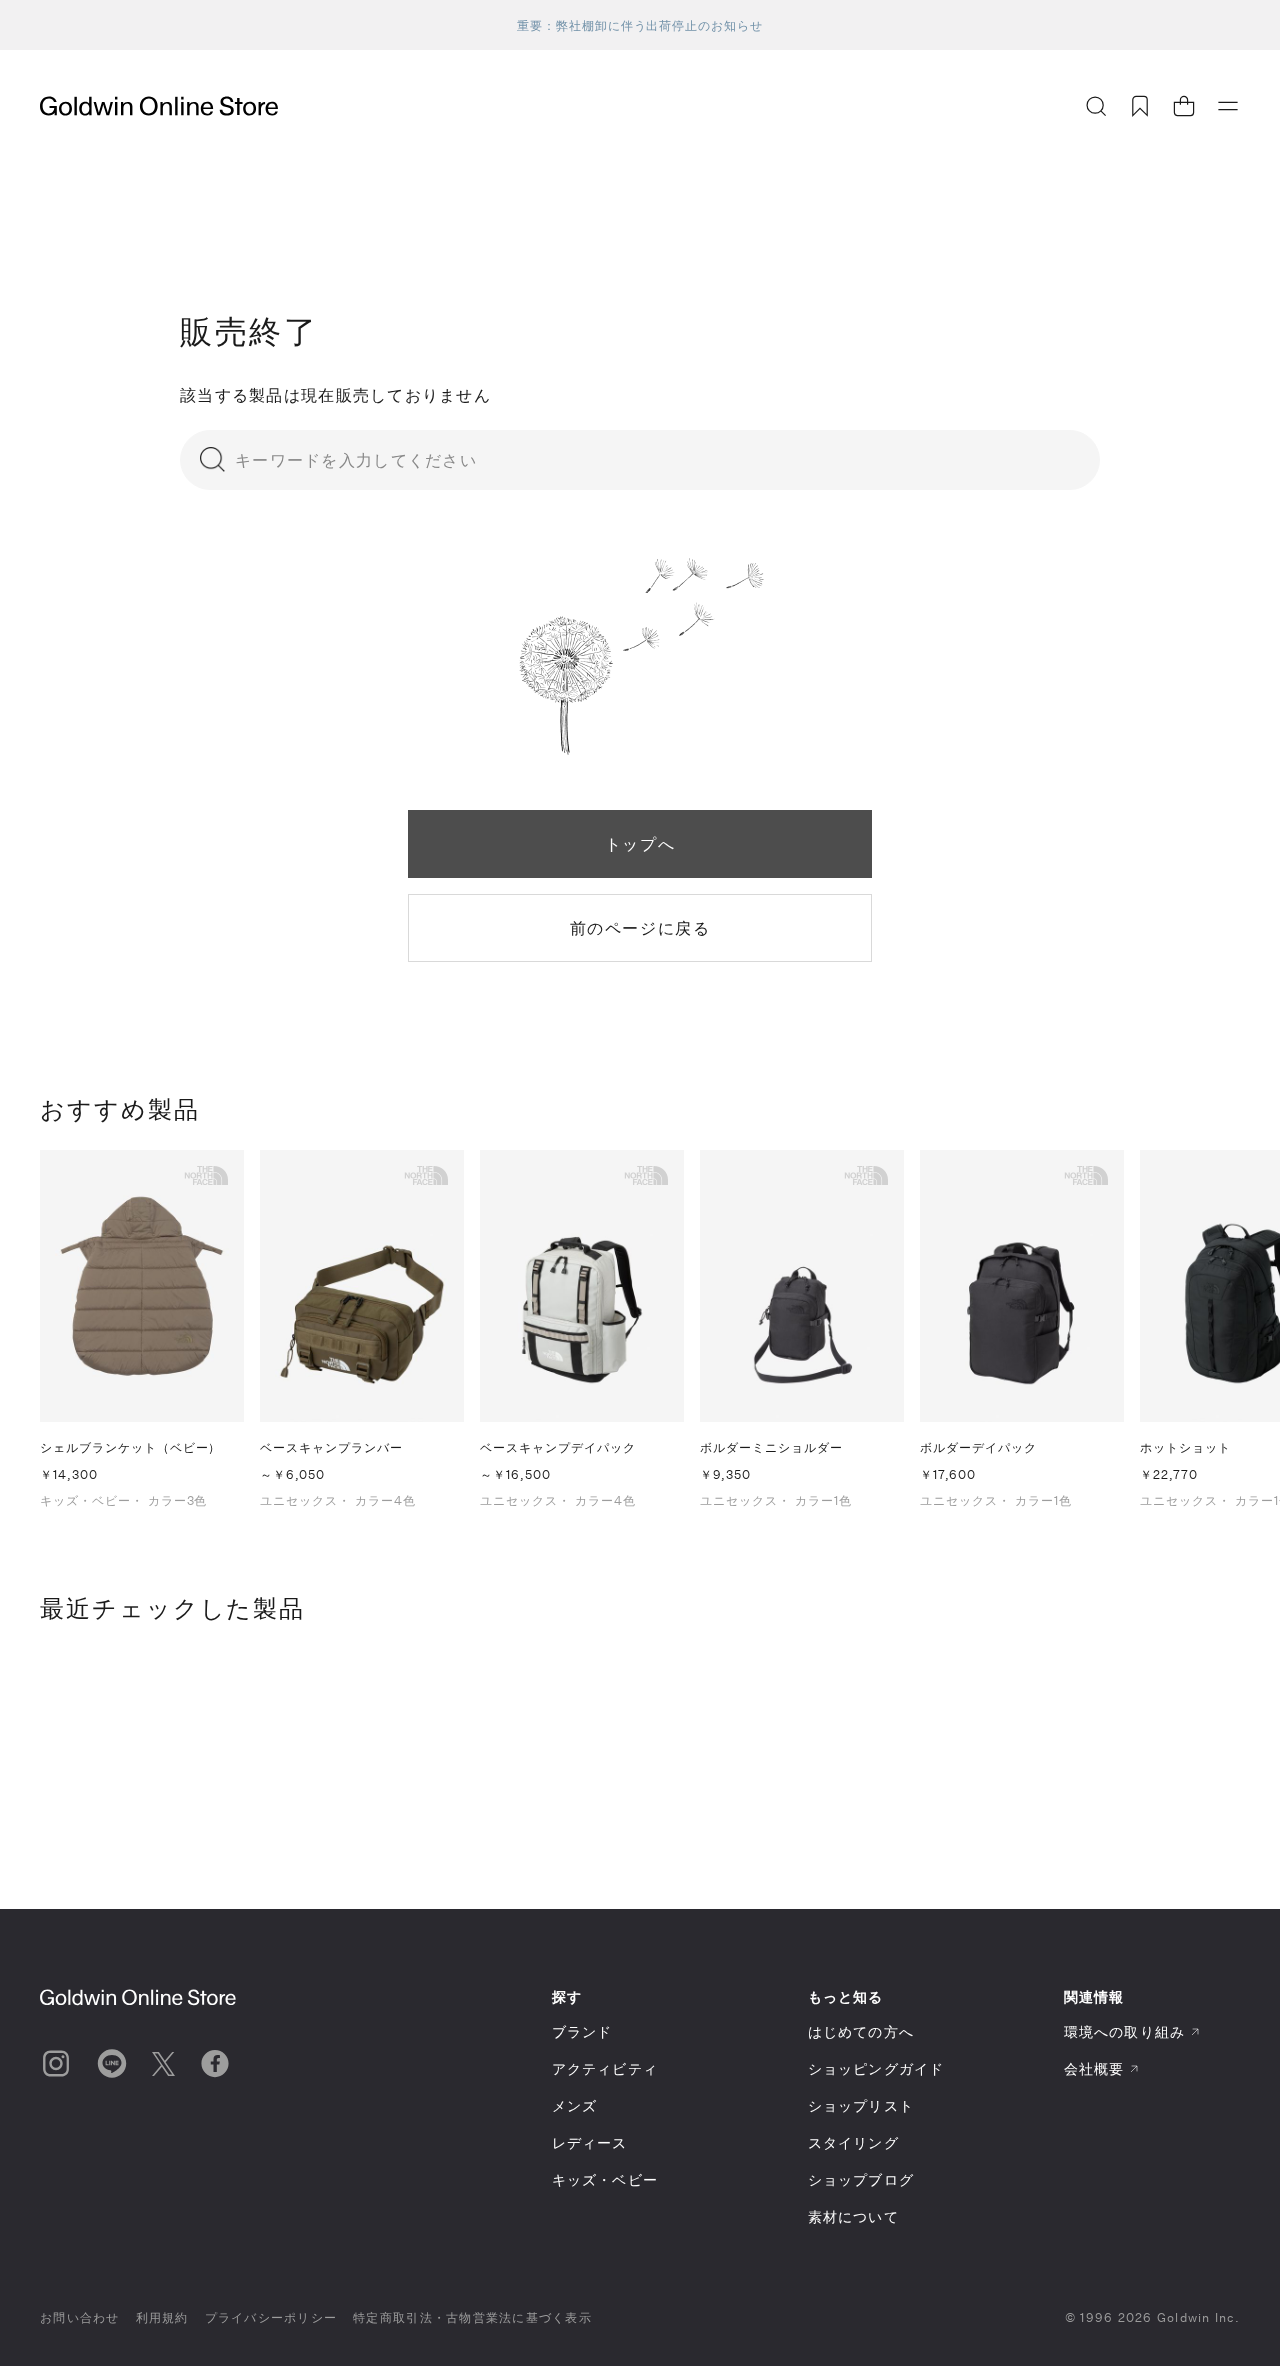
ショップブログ (861, 2179)
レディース (590, 2142)
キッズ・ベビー (605, 2179)
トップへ (640, 843)
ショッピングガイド (876, 2068)
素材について (853, 2216)
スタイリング (853, 2142)
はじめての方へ (861, 2031)
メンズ (574, 2105)
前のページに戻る (640, 927)
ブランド (582, 2031)
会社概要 (1094, 2068)
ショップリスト (861, 2105)
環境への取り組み (1124, 2031)
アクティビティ (605, 2068)
